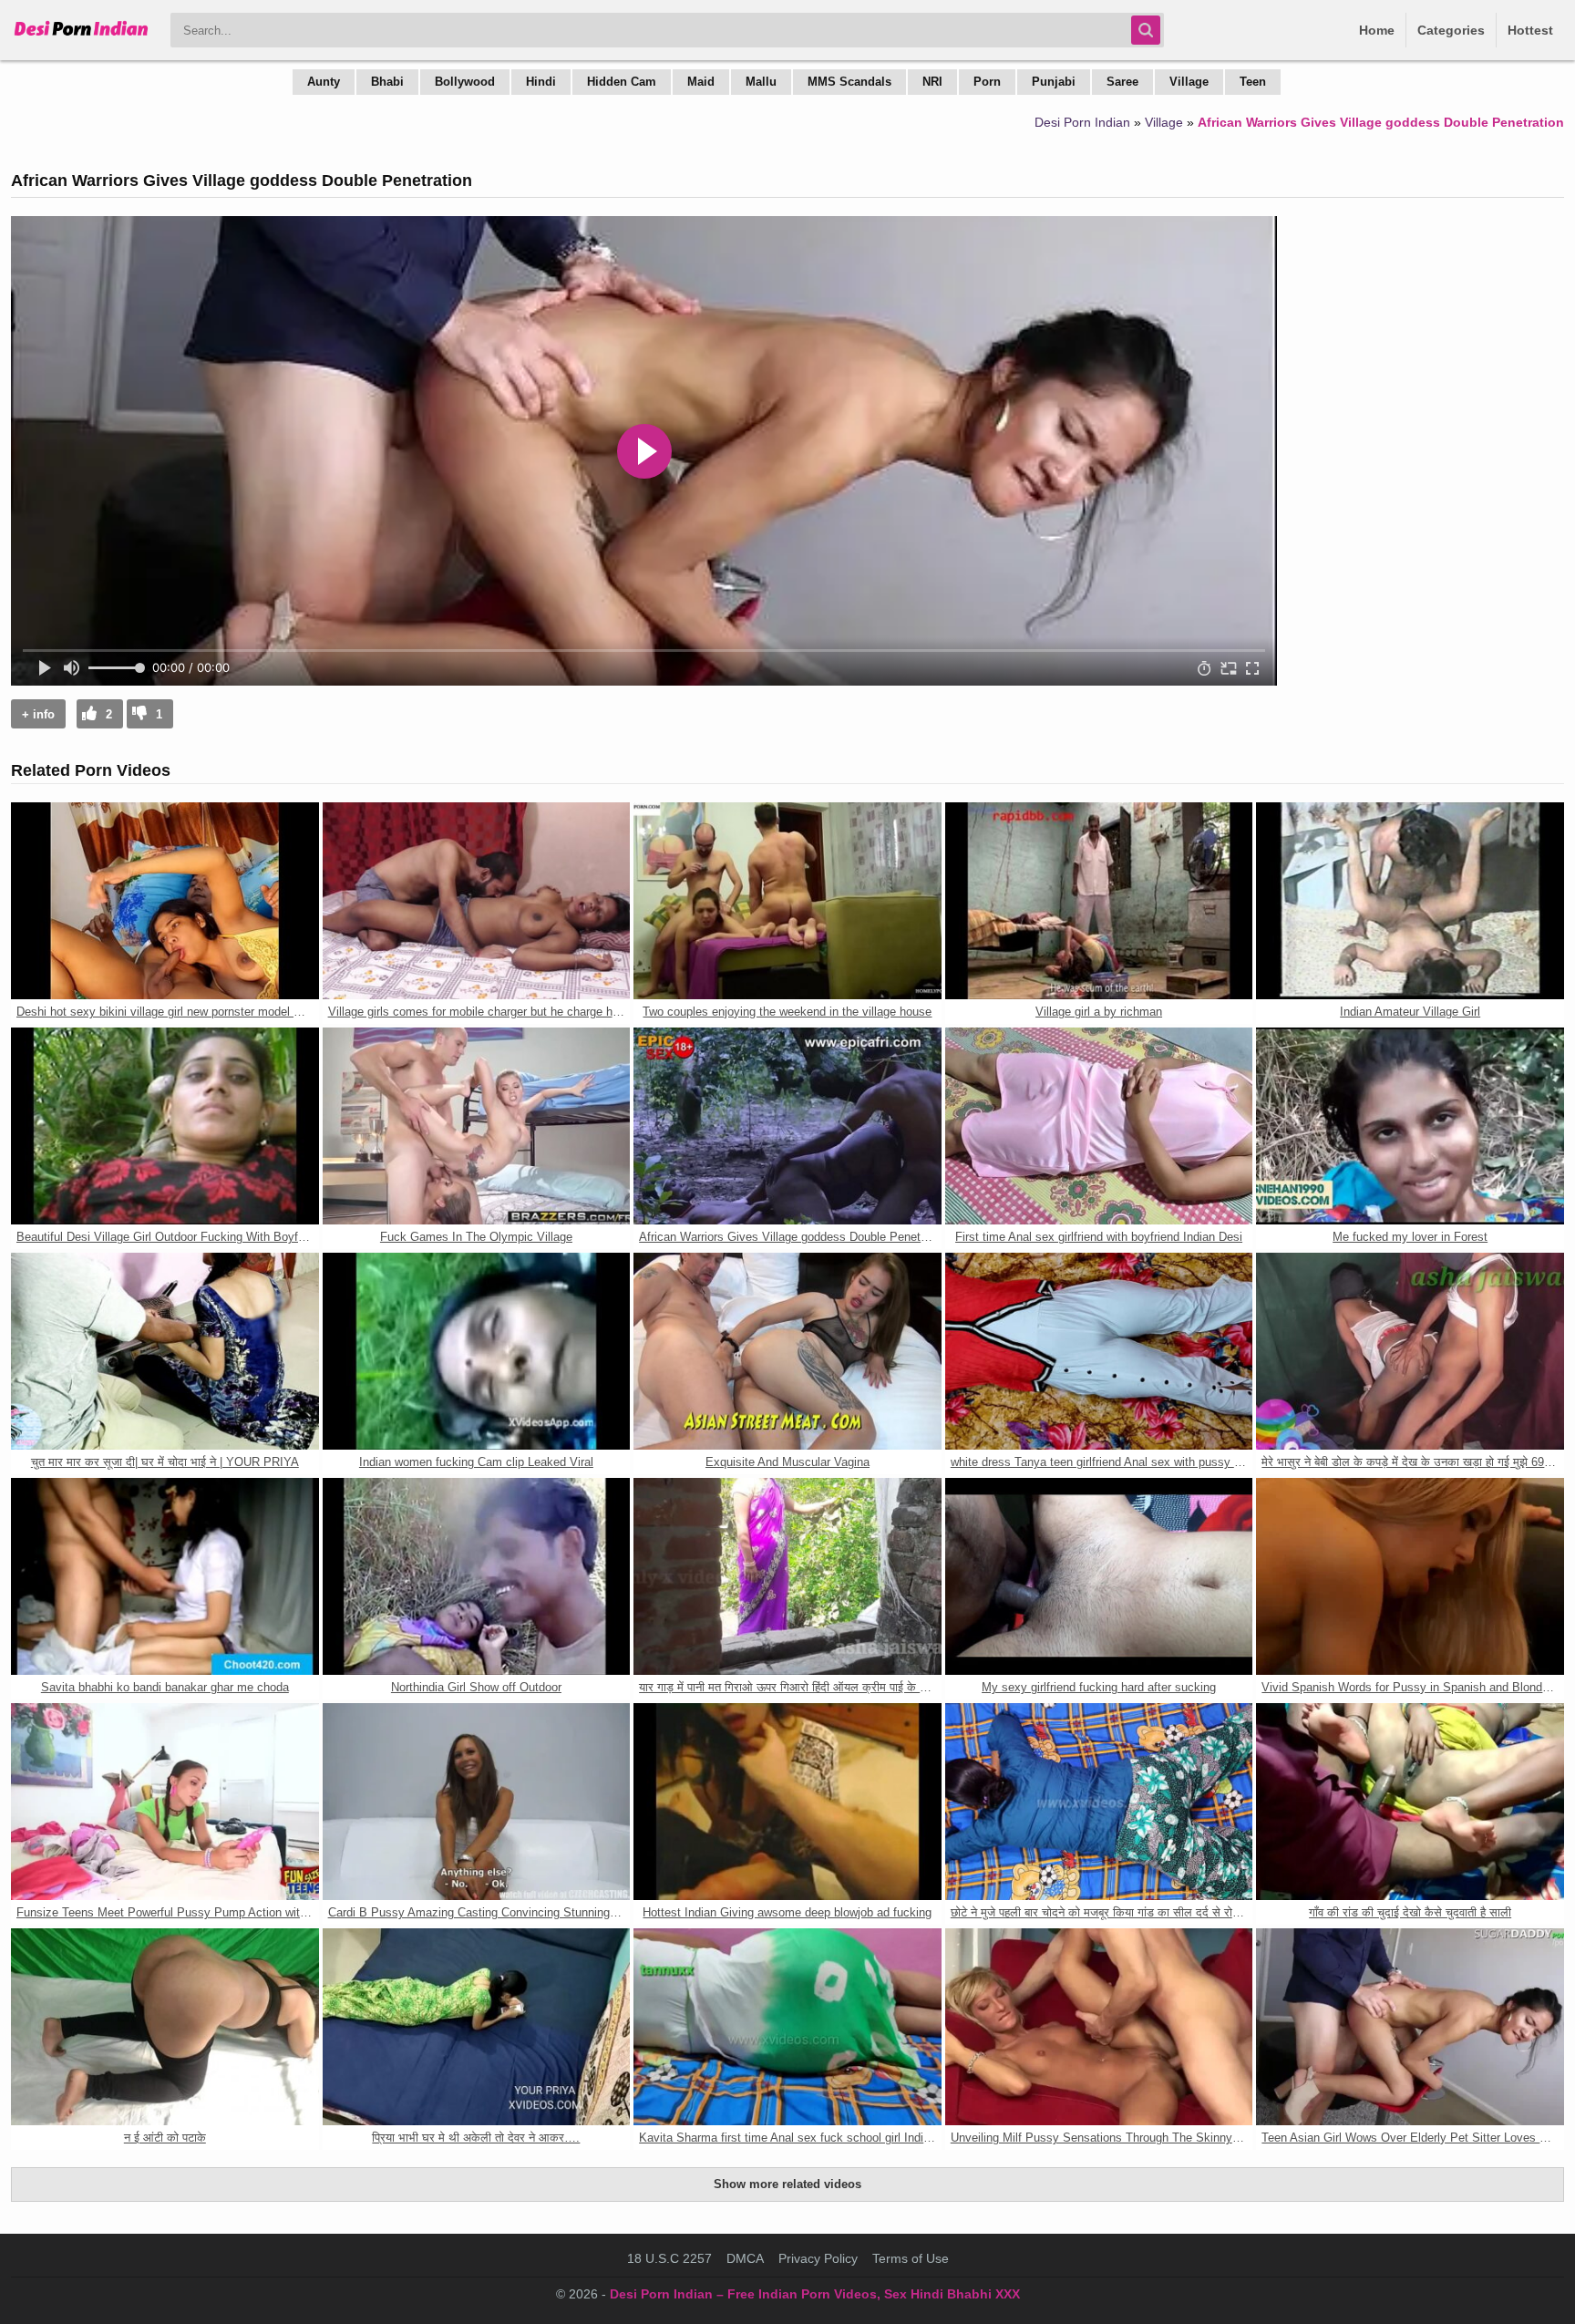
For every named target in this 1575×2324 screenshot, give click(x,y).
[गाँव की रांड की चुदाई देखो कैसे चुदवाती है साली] (1410, 1802)
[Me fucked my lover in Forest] (1410, 1126)
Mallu (761, 82)
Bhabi (387, 82)
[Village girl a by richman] (1099, 901)
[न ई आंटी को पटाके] (165, 2027)
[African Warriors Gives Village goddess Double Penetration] (787, 1126)
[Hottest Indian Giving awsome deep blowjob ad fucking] (787, 1802)
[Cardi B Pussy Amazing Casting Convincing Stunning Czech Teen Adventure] (477, 1802)
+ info (38, 714)
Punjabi (1054, 82)
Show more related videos (787, 2184)
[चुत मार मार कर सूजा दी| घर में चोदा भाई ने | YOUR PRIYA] (165, 1351)
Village (1189, 82)
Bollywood (465, 82)
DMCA (745, 2258)
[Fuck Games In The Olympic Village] (477, 1126)
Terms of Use (911, 2258)
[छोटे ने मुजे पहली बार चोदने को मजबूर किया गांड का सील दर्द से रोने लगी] (1099, 1802)
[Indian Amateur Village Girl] (1410, 901)
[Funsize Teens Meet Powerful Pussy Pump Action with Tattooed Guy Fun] (165, 1802)
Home (1377, 30)
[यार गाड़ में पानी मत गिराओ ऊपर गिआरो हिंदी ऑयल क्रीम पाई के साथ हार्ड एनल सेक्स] (787, 1576)
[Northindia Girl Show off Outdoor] (477, 1576)
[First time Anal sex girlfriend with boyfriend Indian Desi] (1099, 1126)
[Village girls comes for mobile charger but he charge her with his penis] (477, 901)
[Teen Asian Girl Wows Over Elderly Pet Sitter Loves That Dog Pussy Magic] (1410, 2027)
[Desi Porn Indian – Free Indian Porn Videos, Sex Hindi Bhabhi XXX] (82, 36)
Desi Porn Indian (1082, 122)
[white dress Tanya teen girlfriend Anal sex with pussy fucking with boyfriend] (1099, 1351)
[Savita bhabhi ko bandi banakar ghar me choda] (165, 1576)
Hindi (541, 82)
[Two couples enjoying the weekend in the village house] (787, 901)
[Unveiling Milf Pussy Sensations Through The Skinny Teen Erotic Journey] (1099, 2027)
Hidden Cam (622, 82)
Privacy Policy (818, 2258)
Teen (1253, 82)
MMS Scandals (849, 82)
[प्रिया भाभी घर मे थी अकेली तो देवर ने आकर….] (477, 2027)
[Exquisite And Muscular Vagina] (787, 1351)
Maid (701, 82)
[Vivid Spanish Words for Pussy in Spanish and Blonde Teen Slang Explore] (1410, 1576)
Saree (1122, 82)
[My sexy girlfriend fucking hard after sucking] (1099, 1576)
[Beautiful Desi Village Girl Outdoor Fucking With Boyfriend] (165, 1126)
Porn (987, 82)
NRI (932, 82)
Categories (1451, 30)
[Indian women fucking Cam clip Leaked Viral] (477, 1351)
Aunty (324, 82)
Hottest (1530, 30)
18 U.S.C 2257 (669, 2258)
